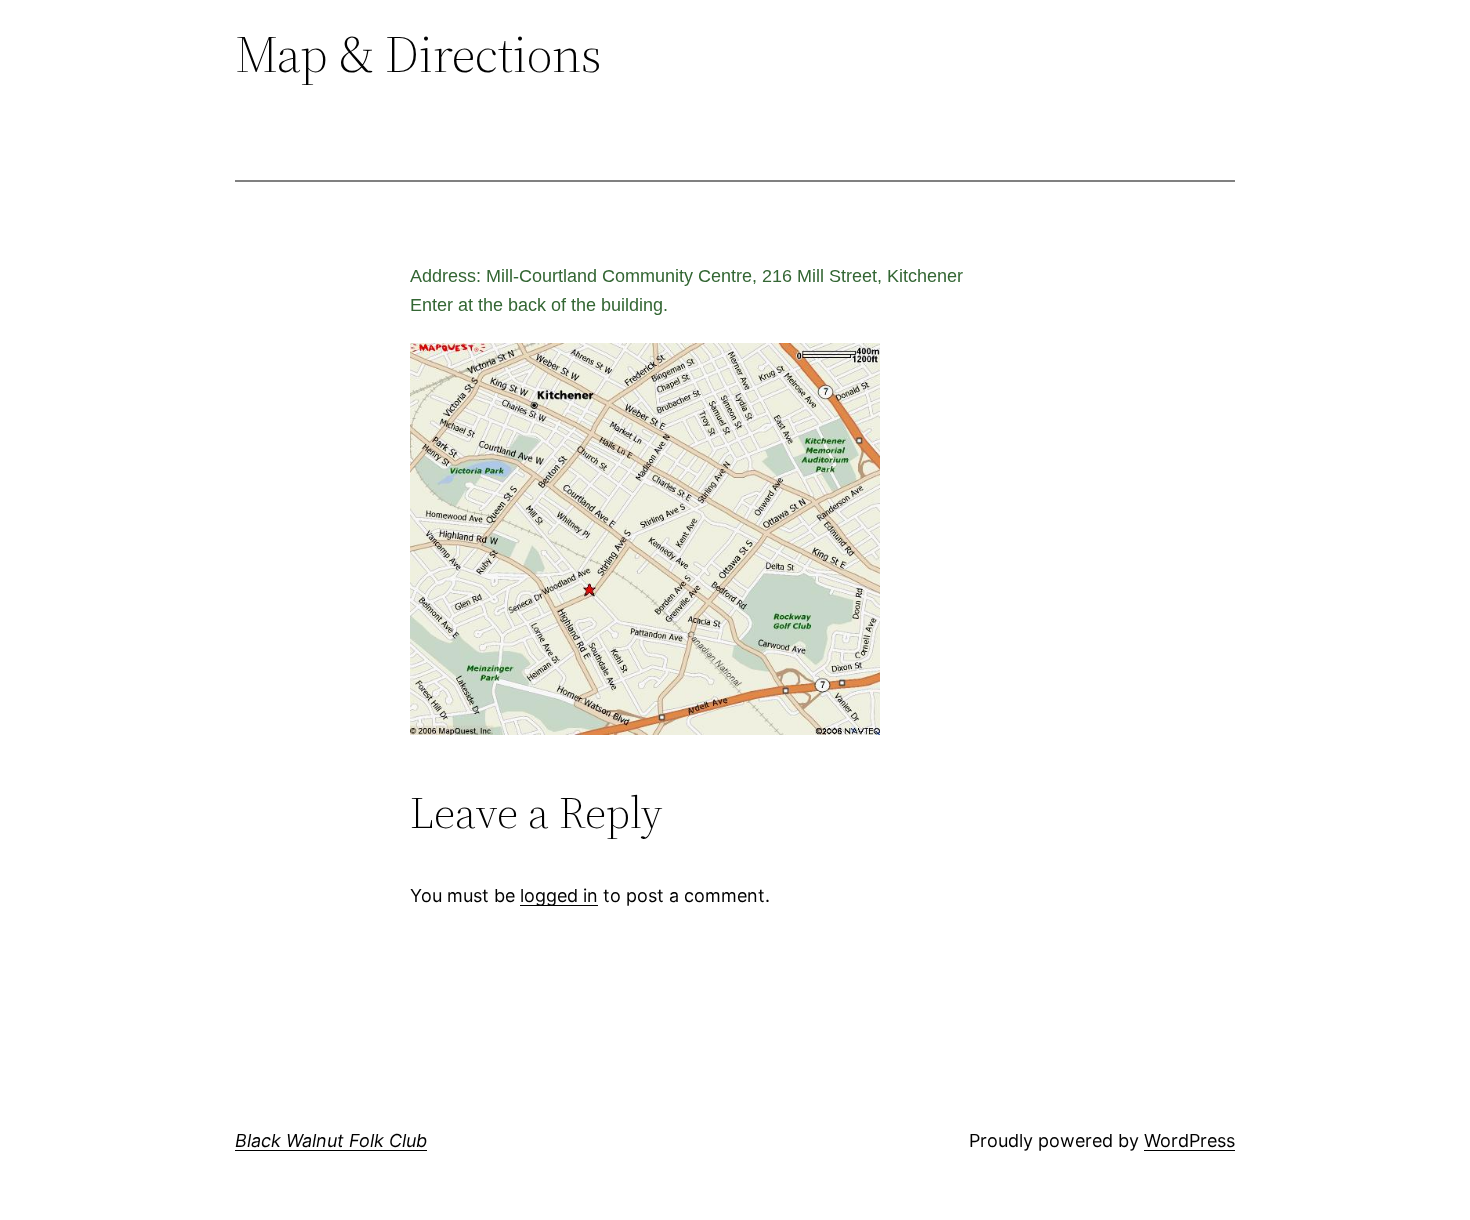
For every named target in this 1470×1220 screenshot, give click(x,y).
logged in (559, 895)
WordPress (1189, 1140)
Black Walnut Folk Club (331, 1140)
